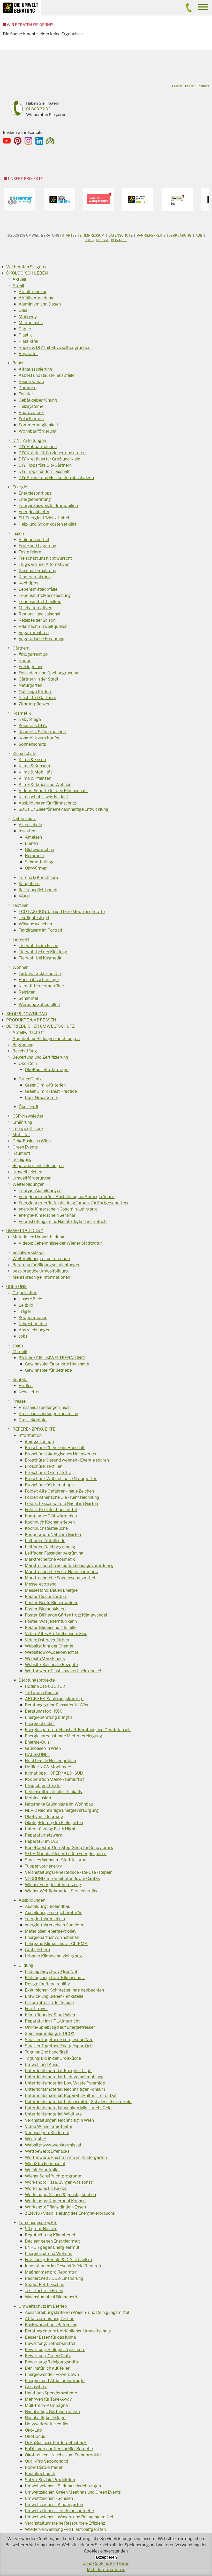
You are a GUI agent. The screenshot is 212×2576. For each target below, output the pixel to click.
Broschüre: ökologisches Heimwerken (61, 1454)
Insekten (27, 831)
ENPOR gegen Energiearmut (52, 2247)
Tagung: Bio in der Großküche (53, 2058)
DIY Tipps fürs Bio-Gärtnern (45, 465)
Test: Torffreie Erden (44, 2291)
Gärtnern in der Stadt (39, 679)
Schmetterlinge (40, 862)
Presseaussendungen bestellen (48, 1414)
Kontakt (119, 240)
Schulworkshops (28, 1252)
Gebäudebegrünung (38, 400)
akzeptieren (106, 2557)
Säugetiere (29, 884)
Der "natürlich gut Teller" (48, 2368)
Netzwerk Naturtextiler (47, 2424)
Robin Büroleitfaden (44, 2467)
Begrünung (23, 1045)
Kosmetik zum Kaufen (40, 738)
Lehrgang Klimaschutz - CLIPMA (56, 1944)
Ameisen (33, 837)
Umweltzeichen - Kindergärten (54, 2505)
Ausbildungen (32, 1900)
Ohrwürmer (36, 868)
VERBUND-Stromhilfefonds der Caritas (62, 1879)
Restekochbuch (40, 2474)
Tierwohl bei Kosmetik (40, 958)
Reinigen (27, 992)
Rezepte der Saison (37, 620)
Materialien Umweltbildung (38, 1237)
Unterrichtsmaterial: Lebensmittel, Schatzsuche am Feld (78, 2102)
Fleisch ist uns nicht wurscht (45, 558)
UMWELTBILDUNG (25, 1231)
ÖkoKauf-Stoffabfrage (47, 1070)
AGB (199, 235)
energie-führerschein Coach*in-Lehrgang (58, 1209)
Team (18, 1345)
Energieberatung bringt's (49, 1717)
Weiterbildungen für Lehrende (41, 1259)
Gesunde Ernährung (37, 571)
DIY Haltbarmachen (38, 447)
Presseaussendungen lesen (45, 1407)
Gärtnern (21, 648)
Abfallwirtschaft (28, 1032)
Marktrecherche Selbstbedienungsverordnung (69, 1566)
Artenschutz (30, 825)
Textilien (20, 905)
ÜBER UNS (16, 1287)
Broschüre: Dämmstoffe (48, 1473)
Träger (25, 1311)
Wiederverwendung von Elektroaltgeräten (65, 2529)
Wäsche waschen (35, 924)
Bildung (26, 1965)
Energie (20, 487)
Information (30, 1435)
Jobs (89, 240)
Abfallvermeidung (36, 298)
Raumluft (21, 1153)
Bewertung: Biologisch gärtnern (55, 2350)
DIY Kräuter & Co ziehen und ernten (52, 453)
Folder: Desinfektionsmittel (51, 1510)
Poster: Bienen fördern (46, 1597)
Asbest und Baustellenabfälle (47, 375)
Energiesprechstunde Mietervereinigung (63, 1736)
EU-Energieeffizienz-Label (44, 518)
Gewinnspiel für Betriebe (48, 1370)
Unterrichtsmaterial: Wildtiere (53, 2114)
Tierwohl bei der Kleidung (43, 952)
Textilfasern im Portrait (40, 930)
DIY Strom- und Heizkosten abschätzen (56, 478)
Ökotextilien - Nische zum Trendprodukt (63, 2455)
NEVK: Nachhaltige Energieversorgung (62, 1810)
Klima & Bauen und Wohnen (45, 784)
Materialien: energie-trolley (51, 1931)
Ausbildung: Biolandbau (48, 1906)
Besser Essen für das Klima (50, 2337)
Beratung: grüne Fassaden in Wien (57, 1705)
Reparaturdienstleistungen (38, 1166)
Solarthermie (31, 419)
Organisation (25, 1293)
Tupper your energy (43, 1866)
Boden (25, 661)
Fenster (26, 394)
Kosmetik (22, 713)
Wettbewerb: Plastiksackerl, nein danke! (63, 1671)
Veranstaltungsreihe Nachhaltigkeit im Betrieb (63, 1221)
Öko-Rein (28, 1063)
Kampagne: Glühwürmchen (51, 1516)
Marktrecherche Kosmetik (50, 1559)
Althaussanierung (35, 369)
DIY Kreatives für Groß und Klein (49, 459)
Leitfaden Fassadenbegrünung (54, 1553)
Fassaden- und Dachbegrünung (48, 673)
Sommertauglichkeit (38, 425)
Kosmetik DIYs (33, 726)
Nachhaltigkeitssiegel (46, 2418)
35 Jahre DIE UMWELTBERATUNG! (52, 1358)
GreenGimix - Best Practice (51, 1091)
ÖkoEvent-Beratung (44, 1817)
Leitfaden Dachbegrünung (50, 1547)
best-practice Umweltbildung (41, 1271)
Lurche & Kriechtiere (38, 877)
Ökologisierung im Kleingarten (54, 1823)
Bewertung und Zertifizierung (40, 1057)
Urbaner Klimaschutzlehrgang (53, 1956)
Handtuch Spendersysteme (51, 2393)
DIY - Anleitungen (29, 440)
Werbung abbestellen (39, 1005)
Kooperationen (33, 1318)
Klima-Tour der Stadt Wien (50, 2015)
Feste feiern (30, 552)
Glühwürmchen (39, 850)
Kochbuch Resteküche (46, 1528)
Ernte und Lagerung (37, 546)
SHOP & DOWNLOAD (27, 1014)
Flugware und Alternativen (44, 564)
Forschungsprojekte (38, 2223)
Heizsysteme (31, 406)
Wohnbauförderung (38, 431)
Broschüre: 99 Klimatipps (49, 1485)
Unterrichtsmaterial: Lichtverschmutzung (64, 2077)
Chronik (20, 1352)
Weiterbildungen (28, 1184)
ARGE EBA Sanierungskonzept (54, 1699)
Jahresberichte (33, 1324)
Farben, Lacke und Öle (40, 974)
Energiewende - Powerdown (52, 2374)
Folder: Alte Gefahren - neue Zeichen (59, 1491)
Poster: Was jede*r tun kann (51, 1621)
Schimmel (28, 998)
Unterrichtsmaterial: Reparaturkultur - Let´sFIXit (71, 2095)
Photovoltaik (31, 413)
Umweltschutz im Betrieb (43, 2306)
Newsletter (29, 1392)
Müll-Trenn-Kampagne (46, 2405)
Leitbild (26, 1305)
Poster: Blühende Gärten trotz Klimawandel (66, 1615)
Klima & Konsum (34, 766)
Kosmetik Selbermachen (42, 732)
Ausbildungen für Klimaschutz (47, 803)
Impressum (94, 235)
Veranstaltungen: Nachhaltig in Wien (59, 2120)
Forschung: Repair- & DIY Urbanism (58, 2260)
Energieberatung (35, 499)
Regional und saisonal (39, 614)
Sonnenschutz (32, 744)
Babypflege (30, 719)
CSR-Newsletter (28, 1116)
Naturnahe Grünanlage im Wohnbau (59, 1804)
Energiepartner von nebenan (52, 1937)
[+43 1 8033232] (189, 11)
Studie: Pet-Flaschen (44, 2285)
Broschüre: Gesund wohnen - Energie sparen (67, 1460)
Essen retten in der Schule (49, 2003)
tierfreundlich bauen (38, 890)
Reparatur (28, 354)
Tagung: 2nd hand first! (47, 2052)
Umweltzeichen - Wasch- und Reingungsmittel (69, 2517)
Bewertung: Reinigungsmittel (53, 2362)
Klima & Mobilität (35, 772)
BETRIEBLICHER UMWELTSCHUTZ (40, 1026)
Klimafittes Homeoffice (41, 986)
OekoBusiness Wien (32, 1141)
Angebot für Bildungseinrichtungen (46, 1039)
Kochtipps (28, 583)
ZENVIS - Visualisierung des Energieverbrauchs (70, 2213)
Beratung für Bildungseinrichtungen (46, 1265)
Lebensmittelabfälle (38, 589)
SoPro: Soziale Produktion (50, 2480)
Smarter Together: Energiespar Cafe (59, 2040)
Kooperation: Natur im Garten (53, 1535)
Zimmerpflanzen (35, 704)
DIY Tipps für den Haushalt (44, 471)
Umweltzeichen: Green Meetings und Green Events (73, 2492)
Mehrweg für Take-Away (48, 2399)
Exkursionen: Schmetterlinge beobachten (64, 1990)
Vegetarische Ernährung (42, 639)
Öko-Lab (33, 2430)
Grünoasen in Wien (43, 1748)
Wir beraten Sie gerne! (30, 25)
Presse (102, 240)
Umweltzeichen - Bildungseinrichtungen (63, 2486)
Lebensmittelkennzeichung (45, 595)
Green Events (25, 1147)
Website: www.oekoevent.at (52, 1652)
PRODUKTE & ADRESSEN (31, 1020)
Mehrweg (28, 317)
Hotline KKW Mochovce (48, 1767)
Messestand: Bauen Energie (51, 1590)
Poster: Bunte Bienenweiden (52, 1603)
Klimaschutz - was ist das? (44, 797)
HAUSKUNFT (37, 1755)
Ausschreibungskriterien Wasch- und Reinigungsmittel (77, 2312)
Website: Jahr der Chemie (49, 1646)
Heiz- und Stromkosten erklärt (47, 524)
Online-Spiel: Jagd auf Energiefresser (60, 2027)
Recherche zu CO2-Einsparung (54, 2278)
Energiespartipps (35, 493)
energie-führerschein (45, 1919)
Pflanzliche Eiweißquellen (43, 626)
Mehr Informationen (106, 2570)
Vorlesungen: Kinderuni (47, 2133)
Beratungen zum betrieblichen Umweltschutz (68, 2331)
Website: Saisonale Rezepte (51, 1665)
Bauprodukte (31, 382)
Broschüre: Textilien (44, 1466)
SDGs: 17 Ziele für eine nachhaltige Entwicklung (63, 809)
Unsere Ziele (30, 1299)
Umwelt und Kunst (42, 2064)
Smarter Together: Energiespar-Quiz (59, 2046)
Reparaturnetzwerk (43, 1835)
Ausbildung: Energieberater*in (54, 1913)
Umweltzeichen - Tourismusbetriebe (59, 2511)
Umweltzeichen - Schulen (49, 2498)
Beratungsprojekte (37, 1680)
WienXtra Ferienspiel (45, 2164)
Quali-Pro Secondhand (47, 2461)
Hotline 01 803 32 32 (45, 1686)
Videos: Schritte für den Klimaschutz (53, 791)
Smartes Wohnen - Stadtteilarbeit (57, 1860)
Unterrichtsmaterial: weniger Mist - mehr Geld (68, 2108)
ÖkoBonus (35, 2436)
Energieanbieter (34, 512)
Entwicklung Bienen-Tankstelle (54, 1996)
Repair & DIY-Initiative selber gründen (55, 348)
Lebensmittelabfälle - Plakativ (54, 1792)
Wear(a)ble (35, 2139)
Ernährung (22, 1122)
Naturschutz (24, 819)
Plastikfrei (28, 341)
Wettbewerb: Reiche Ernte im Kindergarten (66, 2157)
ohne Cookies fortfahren (106, 2563)
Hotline (26, 1386)
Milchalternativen (35, 608)
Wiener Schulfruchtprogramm (54, 2176)
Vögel (24, 896)
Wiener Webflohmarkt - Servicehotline (62, 1891)
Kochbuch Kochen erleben (50, 1522)
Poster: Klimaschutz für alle (51, 1627)
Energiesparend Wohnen (48, 2254)
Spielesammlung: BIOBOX (50, 2034)
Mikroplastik (31, 323)
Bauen (18, 363)
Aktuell (19, 279)
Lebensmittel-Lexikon (40, 602)
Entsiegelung (31, 667)
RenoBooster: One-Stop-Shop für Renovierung (69, 1848)
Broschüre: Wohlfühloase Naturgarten (61, 1479)
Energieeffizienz (28, 1129)
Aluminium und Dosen (40, 304)
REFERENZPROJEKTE (34, 1429)
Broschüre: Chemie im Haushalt (55, 1448)
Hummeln (34, 856)
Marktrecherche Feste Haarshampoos (61, 1572)
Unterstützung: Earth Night (50, 1829)
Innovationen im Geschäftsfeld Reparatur (64, 2266)
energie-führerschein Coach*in (54, 1925)
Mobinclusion (38, 1798)
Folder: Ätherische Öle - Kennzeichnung (62, 1497)
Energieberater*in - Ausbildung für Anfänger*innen (67, 1197)
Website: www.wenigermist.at (53, 2145)
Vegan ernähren (34, 633)
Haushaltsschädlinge (39, 980)
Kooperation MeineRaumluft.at (54, 1779)
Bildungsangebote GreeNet (51, 1972)
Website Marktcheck (45, 1658)
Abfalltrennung (33, 292)
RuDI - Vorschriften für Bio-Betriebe (59, 2449)
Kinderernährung (35, 577)
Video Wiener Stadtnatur (49, 2126)
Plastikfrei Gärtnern (37, 698)
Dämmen (28, 388)
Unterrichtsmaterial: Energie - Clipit (58, 2071)
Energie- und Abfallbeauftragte (55, 2381)
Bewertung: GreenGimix (48, 2356)
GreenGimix (30, 1079)
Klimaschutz (24, 754)
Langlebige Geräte (43, 1786)
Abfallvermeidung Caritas (50, 2319)
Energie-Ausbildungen (40, 1191)
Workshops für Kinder (46, 2188)
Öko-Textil (28, 1107)
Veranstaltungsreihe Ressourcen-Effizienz (65, 2523)
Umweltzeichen (27, 1172)
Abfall (18, 286)
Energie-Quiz (37, 1742)
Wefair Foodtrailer (42, 2170)
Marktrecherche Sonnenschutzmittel (60, 1578)
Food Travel (36, 2009)
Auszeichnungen (35, 1330)
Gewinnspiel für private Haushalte (57, 1364)
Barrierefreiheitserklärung (164, 235)
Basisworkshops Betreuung (51, 2325)
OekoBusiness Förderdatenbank (56, 2443)
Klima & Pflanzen (35, 778)
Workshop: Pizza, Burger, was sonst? (59, 2182)
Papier (25, 329)
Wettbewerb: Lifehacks (47, 2151)
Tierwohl (21, 939)
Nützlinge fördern (35, 692)
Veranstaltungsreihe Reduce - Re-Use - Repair (68, 1872)
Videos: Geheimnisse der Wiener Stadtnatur (60, 1243)
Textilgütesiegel (34, 918)
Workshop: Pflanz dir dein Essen (55, 2207)
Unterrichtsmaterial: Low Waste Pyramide (65, 2083)
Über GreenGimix (41, 1098)
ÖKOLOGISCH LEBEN (27, 273)
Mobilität (21, 1135)
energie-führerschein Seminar (47, 1215)
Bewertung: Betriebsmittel (50, 2343)
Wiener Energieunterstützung (53, 1885)
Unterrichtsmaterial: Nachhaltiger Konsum (65, 2089)
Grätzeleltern (37, 1950)
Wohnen (20, 967)
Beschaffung (25, 1051)
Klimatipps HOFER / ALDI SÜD (54, 1773)
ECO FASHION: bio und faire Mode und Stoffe (62, 912)
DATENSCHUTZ (120, 235)
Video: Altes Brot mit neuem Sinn (56, 1634)
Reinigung (22, 1160)
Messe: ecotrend (41, 1584)
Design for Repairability (47, 1984)
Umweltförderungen (32, 1178)
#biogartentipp (33, 654)
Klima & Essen (32, 760)
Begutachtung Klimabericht (51, 2235)
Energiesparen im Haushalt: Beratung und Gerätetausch (78, 1730)
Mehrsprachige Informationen (41, 1277)
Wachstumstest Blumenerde (52, 2297)
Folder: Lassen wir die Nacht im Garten (61, 1504)
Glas (23, 310)
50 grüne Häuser (41, 2229)
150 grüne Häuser (42, 1693)
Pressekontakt (33, 1420)
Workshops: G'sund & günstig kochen (60, 2195)
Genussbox (36, 2387)
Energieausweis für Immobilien (48, 506)
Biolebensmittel (34, 540)
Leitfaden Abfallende (45, 1541)
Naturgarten (30, 685)
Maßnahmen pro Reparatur (51, 2272)
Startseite (72, 235)
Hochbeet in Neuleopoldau (50, 1761)
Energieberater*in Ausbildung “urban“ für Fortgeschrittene (74, 1203)
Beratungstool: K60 (44, 1711)
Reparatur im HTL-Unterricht (52, 2021)
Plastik (25, 335)
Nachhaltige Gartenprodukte (52, 2412)
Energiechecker (40, 1724)
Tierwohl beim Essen (38, 946)
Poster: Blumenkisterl (45, 1609)
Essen (18, 533)
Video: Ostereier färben (47, 1640)
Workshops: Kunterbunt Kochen (55, 2201)
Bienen (31, 843)
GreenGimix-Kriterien (45, 1085)
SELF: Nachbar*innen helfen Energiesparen (66, 1854)
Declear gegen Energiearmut (52, 2241)
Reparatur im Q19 (42, 1841)
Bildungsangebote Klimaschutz (55, 1978)
